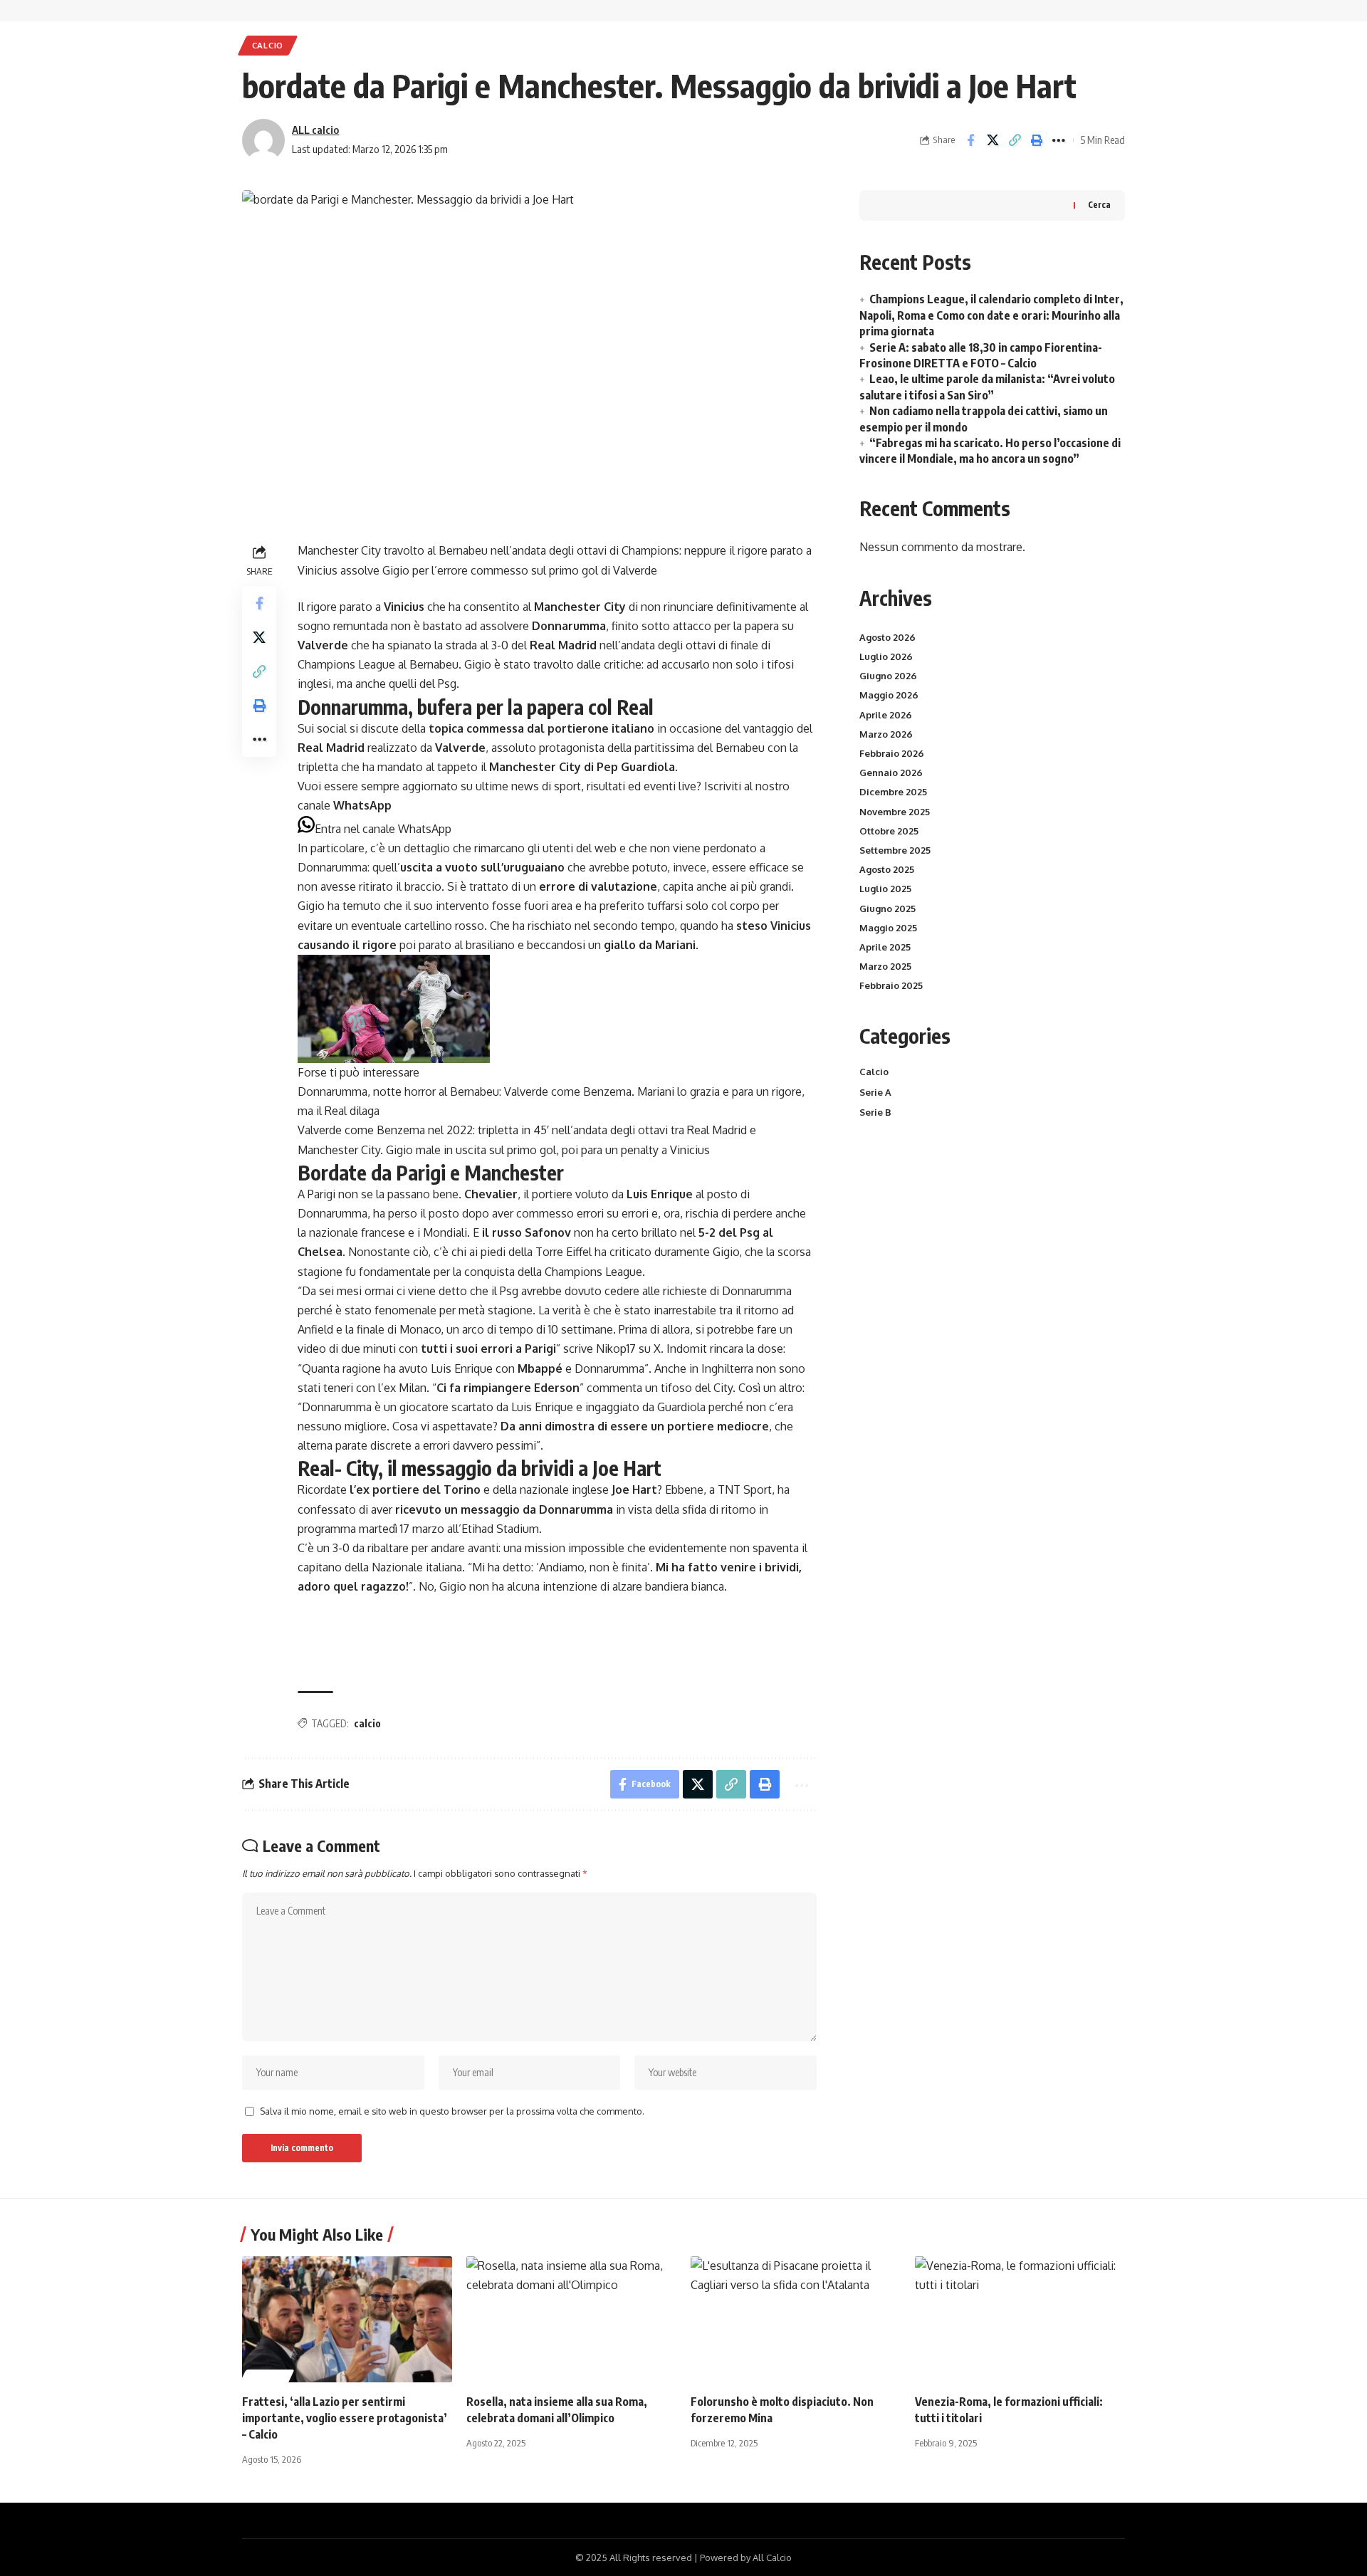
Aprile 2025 (885, 947)
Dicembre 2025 (893, 792)
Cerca (1099, 205)
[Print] (1037, 140)
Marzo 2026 (886, 734)
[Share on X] (992, 140)
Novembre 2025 (895, 812)
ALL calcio (315, 130)
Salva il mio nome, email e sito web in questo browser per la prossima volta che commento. (452, 2111)
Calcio (268, 45)
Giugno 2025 (887, 909)
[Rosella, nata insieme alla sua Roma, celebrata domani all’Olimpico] (571, 2319)
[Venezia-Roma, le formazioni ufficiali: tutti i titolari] (1020, 2319)
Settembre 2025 (895, 850)
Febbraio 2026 (892, 753)
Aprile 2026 (886, 715)
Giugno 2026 (888, 676)
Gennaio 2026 (891, 773)
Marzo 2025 (885, 966)
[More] (1059, 140)
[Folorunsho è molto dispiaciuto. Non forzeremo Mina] (796, 2319)
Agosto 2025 (887, 869)
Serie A (875, 1092)
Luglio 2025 (885, 889)
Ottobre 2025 (889, 831)
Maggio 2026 (889, 695)
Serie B (875, 1112)
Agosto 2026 (887, 637)
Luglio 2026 (886, 656)
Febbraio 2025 (891, 985)
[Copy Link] (1015, 140)
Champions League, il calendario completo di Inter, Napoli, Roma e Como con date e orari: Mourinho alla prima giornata (991, 315)
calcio (367, 1723)
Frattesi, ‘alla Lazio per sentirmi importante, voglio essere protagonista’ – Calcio (345, 2418)
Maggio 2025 (888, 928)
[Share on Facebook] (970, 140)
